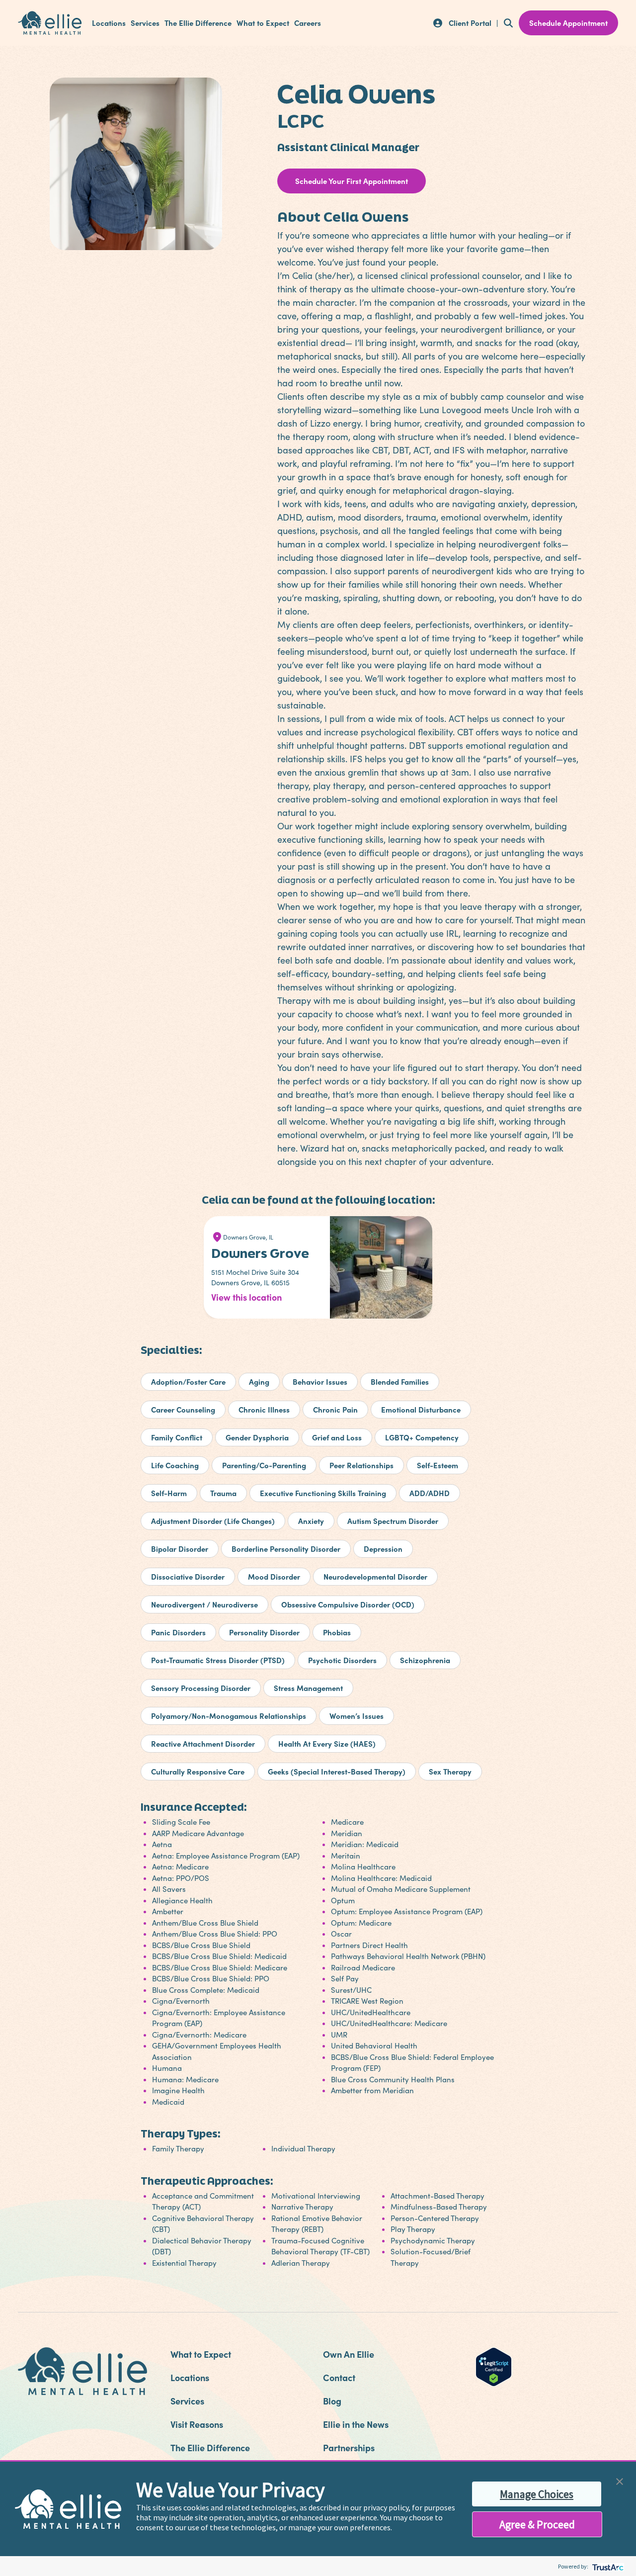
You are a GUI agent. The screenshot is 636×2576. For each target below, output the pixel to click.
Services (145, 23)
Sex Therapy (450, 1771)
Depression (383, 1549)
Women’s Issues (357, 1716)
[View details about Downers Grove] (384, 1270)
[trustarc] (607, 2566)
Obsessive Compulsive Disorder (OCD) (348, 1604)
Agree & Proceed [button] (537, 2524)
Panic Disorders (178, 1632)
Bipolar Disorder (180, 1549)
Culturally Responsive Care (198, 1771)
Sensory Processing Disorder (201, 1688)
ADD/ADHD (430, 1493)
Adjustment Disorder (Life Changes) (213, 1521)
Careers (308, 23)
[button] (620, 2480)
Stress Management (308, 1688)
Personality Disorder (264, 1632)
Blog (332, 2401)
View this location (246, 1297)
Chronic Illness (264, 1409)
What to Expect (263, 23)
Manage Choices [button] (537, 2494)
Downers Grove (260, 1253)
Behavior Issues (320, 1381)
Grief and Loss (337, 1437)
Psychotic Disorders (342, 1660)
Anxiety (311, 1521)
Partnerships (349, 2447)
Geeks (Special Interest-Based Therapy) (337, 1771)
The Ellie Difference (198, 23)
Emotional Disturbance (421, 1409)
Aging (259, 1381)
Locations (109, 23)
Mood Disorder (274, 1576)
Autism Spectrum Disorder (393, 1521)
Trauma (223, 1493)
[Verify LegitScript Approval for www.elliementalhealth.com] (494, 2366)
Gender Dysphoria (257, 1437)
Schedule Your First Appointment (352, 181)
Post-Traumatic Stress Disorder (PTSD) (218, 1660)
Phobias (337, 1632)
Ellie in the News (356, 2424)
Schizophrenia (425, 1660)
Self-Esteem (437, 1465)
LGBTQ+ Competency (422, 1437)
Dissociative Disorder (188, 1576)
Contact (339, 2377)
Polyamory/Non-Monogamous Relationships (229, 1716)
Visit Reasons (197, 2424)
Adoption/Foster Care (188, 1381)
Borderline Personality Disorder (286, 1549)
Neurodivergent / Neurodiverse (204, 1604)
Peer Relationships (361, 1465)
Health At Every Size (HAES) (327, 1743)
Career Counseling (183, 1409)
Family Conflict (177, 1437)
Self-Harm (169, 1493)
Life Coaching (175, 1465)
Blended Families (400, 1381)
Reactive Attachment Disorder (203, 1743)
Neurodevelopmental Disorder (375, 1576)
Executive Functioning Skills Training (323, 1493)
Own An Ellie (349, 2354)
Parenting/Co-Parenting (264, 1465)
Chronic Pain (335, 1409)
